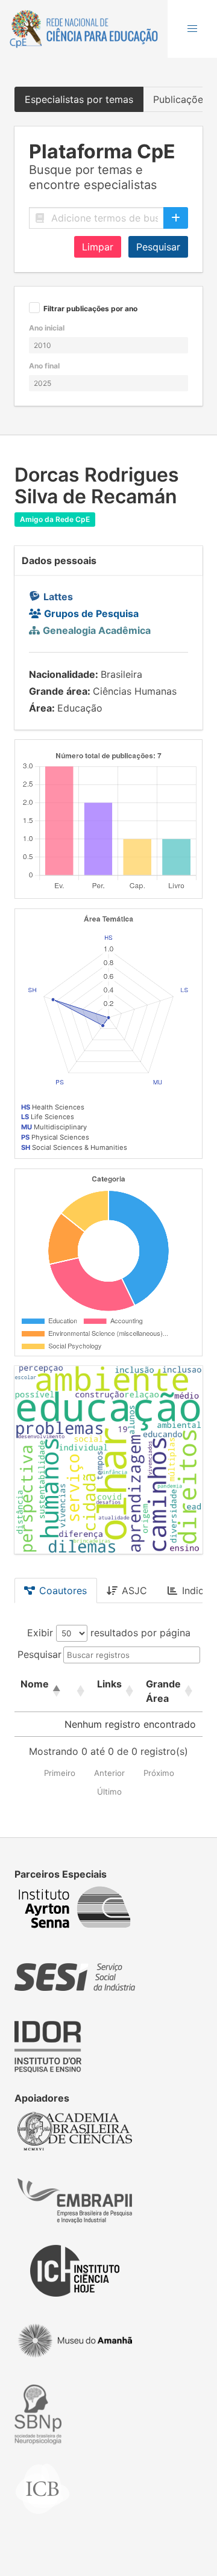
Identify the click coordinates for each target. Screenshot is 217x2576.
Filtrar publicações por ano (90, 309)
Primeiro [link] (60, 1773)
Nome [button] (35, 1684)
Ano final (44, 366)
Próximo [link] (159, 1773)
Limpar (98, 247)
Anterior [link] (109, 1773)
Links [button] (109, 1684)
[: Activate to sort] (79, 1691)
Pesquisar (158, 247)
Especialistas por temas (79, 99)
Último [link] (109, 1792)
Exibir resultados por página (109, 1633)
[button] (192, 29)
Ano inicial (47, 328)
